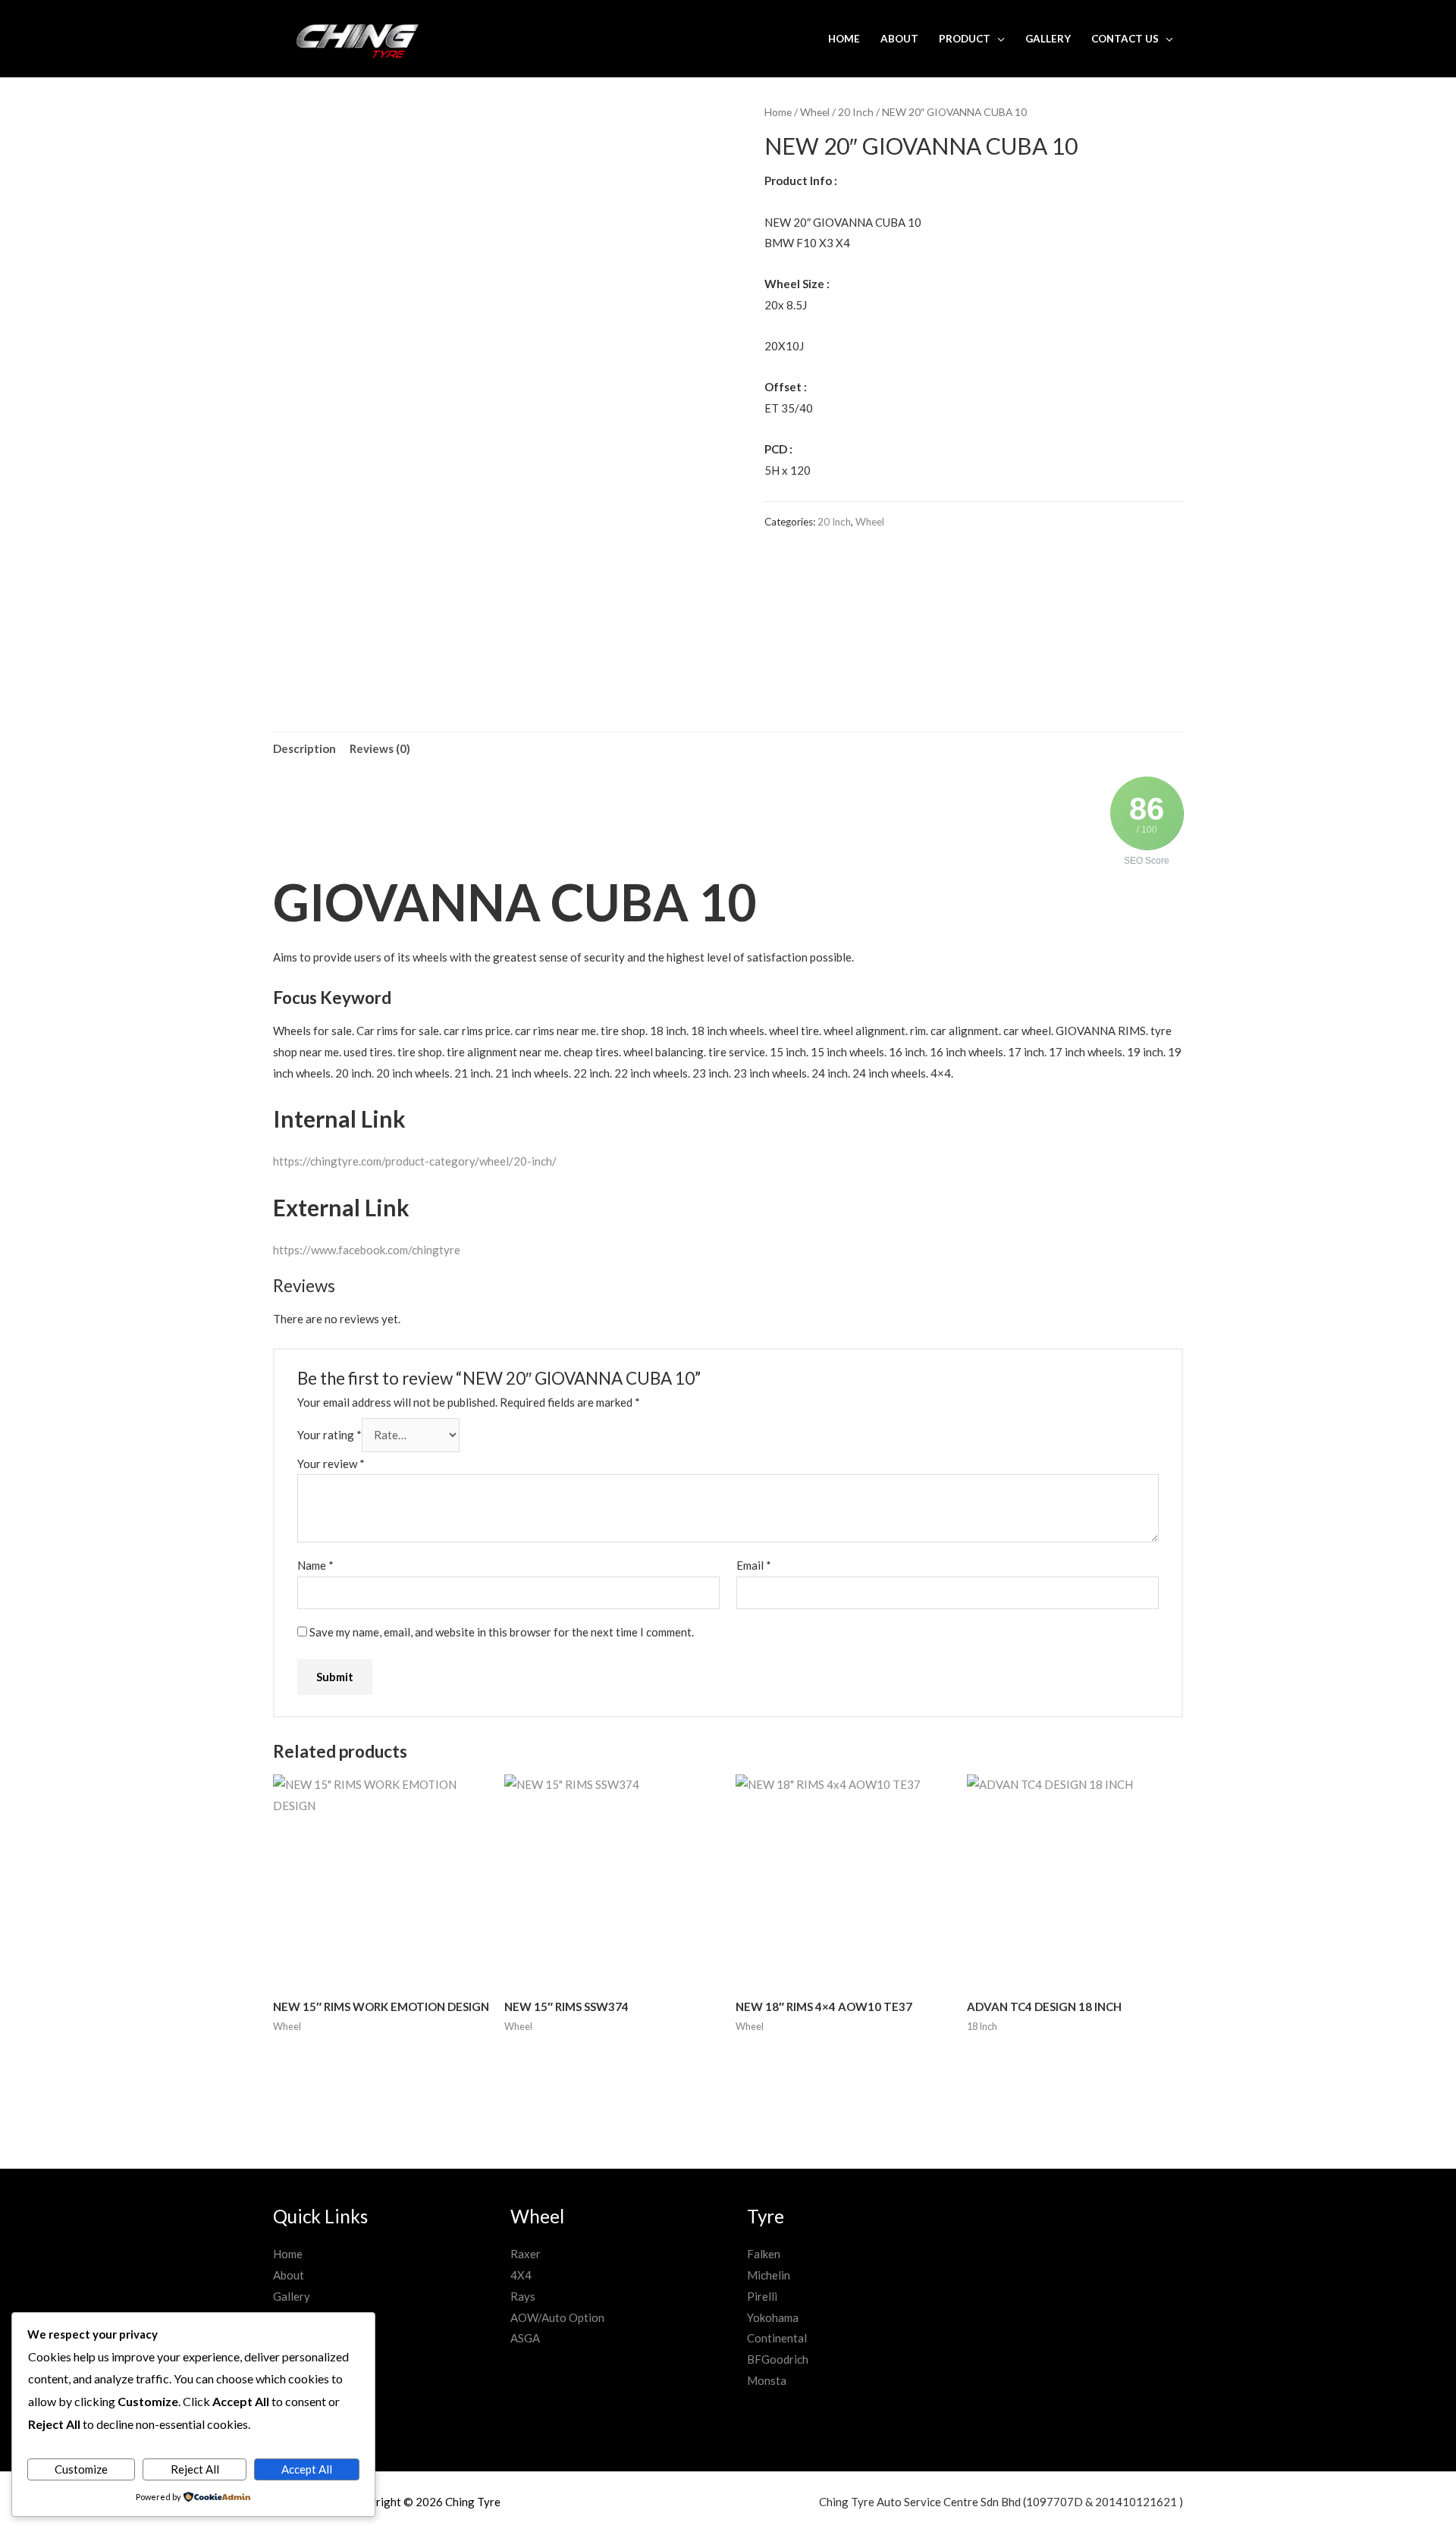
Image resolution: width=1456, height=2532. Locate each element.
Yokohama (773, 2317)
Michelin (769, 2275)
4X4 (521, 2275)
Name (315, 1565)
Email (754, 1565)
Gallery (1048, 39)
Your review (331, 1464)
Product (965, 39)
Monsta (767, 2380)
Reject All (195, 2469)
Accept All (307, 2469)
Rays (523, 2296)
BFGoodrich (778, 2359)
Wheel (815, 112)
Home (844, 39)
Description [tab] (304, 748)
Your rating (329, 1435)
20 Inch (856, 112)
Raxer (526, 2254)
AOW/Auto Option (557, 2317)
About (899, 39)
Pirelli (762, 2296)
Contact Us (1125, 39)
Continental (777, 2338)
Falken (764, 2254)
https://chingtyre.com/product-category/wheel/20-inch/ (415, 1161)
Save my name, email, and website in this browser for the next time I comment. (502, 1632)
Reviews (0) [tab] (380, 748)
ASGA (525, 2338)
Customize (81, 2469)
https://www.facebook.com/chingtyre (367, 1250)
